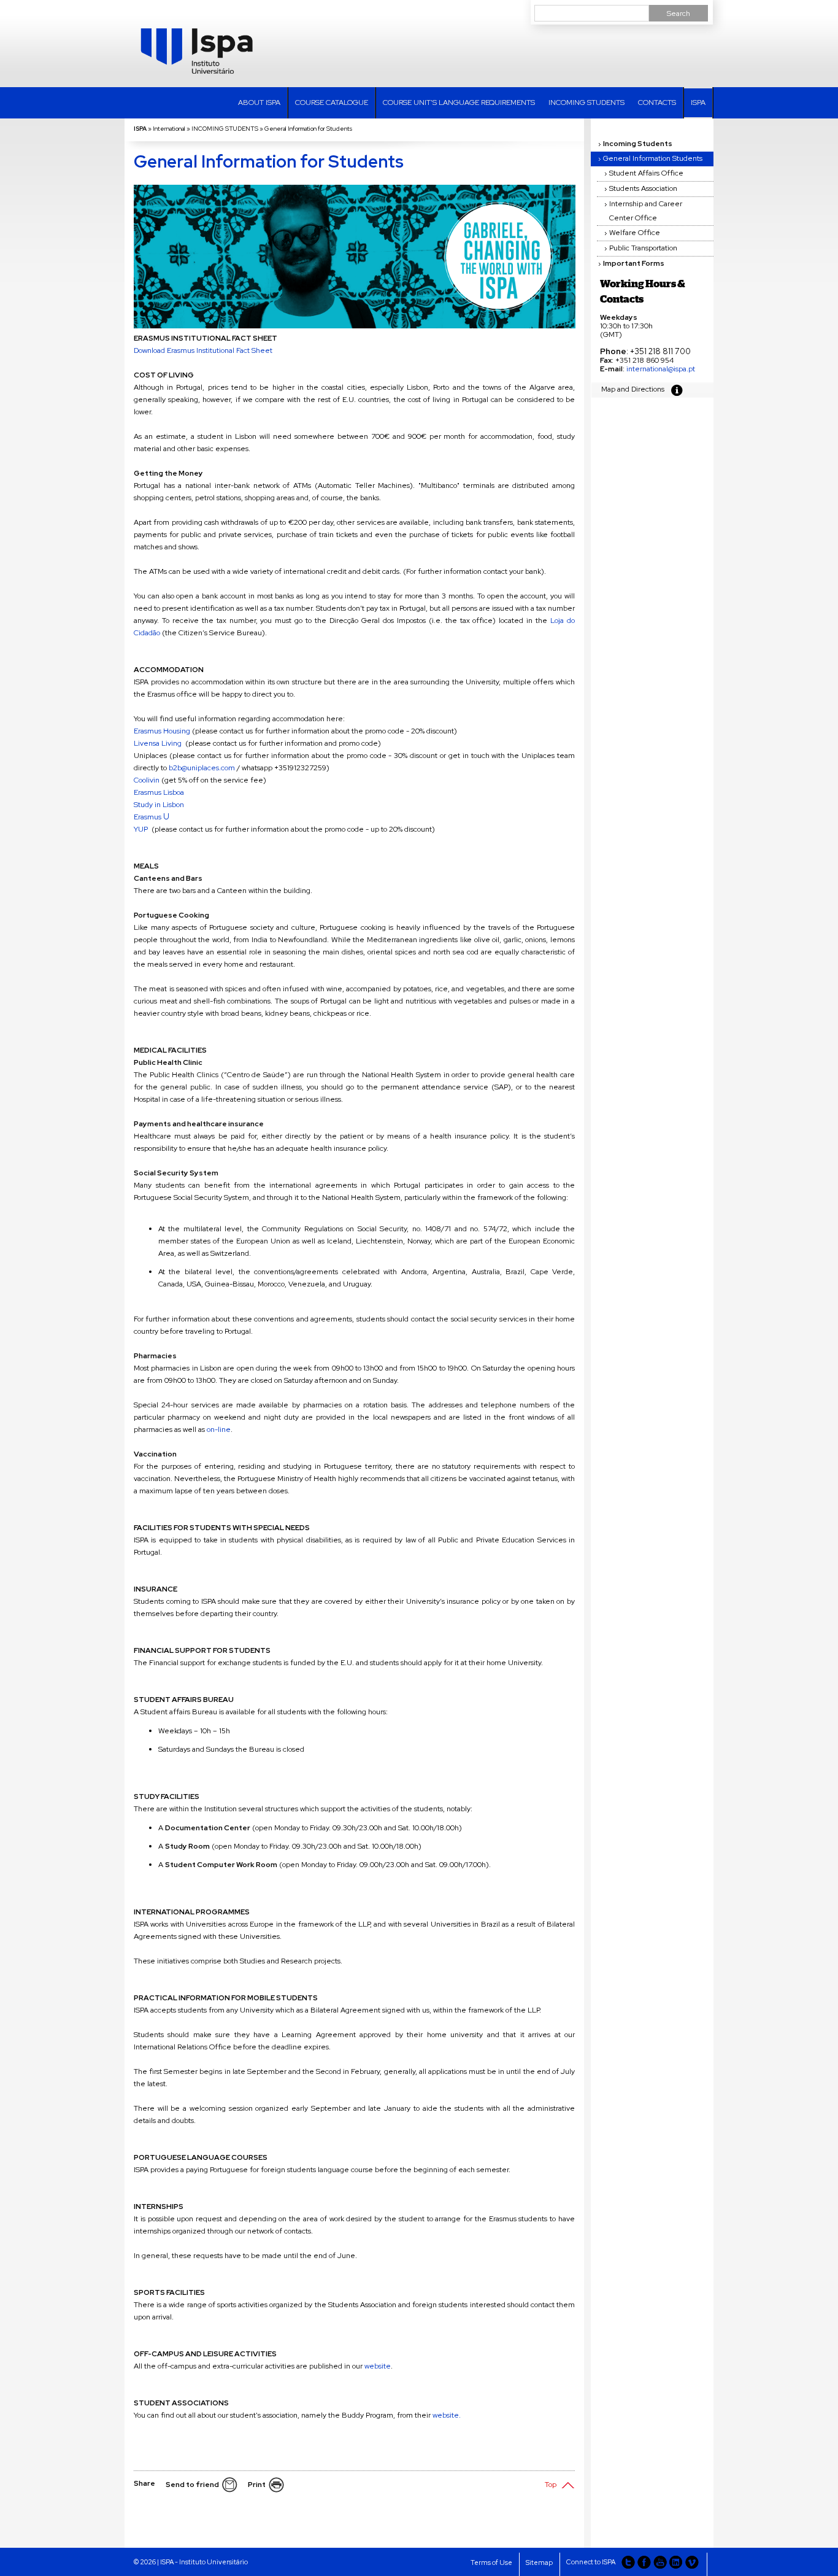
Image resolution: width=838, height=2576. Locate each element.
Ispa (698, 102)
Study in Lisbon (159, 805)
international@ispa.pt (661, 369)
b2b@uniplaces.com (202, 768)
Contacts (657, 102)
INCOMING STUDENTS (586, 102)
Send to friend (192, 2485)
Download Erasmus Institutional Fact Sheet (203, 350)
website (378, 2366)
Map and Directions (633, 389)
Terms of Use (491, 2562)
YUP (141, 829)
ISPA (140, 129)
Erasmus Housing (163, 731)
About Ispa (259, 102)
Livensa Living (158, 743)
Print (257, 2485)
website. (447, 2415)
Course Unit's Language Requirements (459, 102)
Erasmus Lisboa (160, 792)
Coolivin (147, 780)
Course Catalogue (332, 102)
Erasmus (148, 817)
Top (551, 2485)
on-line (219, 1429)
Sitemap (539, 2562)
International (169, 129)
